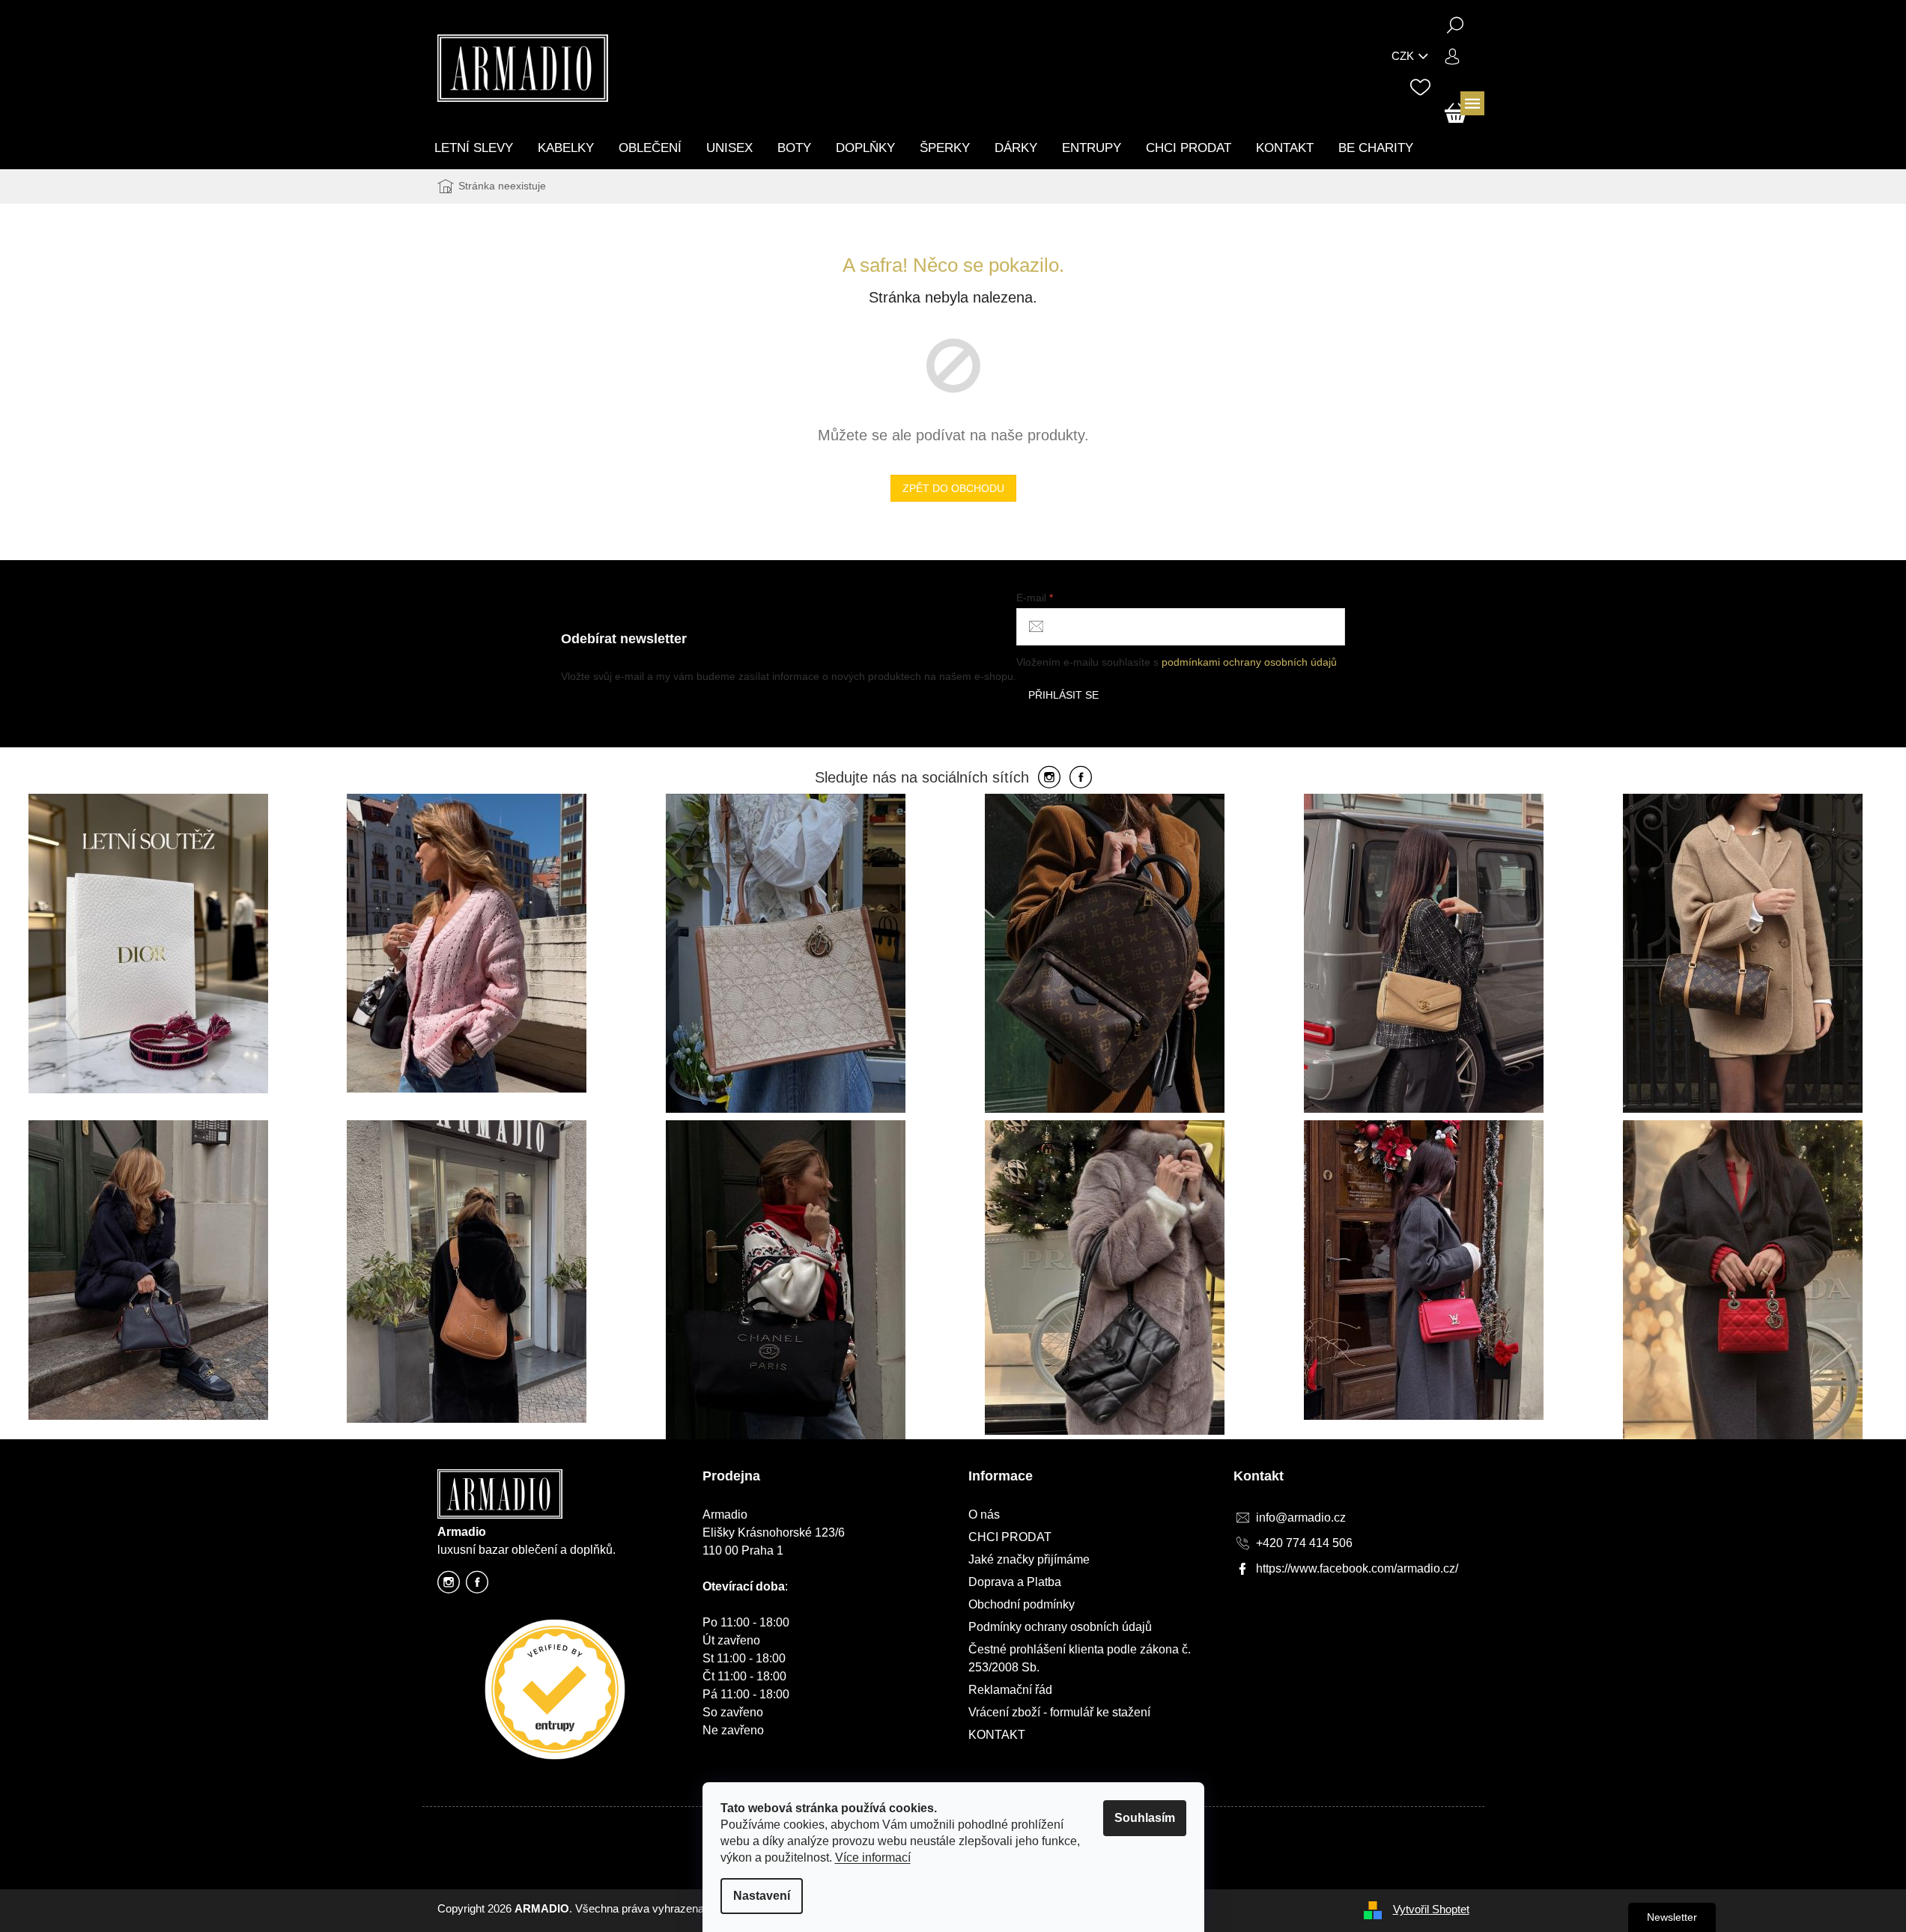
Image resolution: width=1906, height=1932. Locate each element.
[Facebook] (1081, 778)
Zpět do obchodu (953, 488)
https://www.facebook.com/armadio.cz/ (477, 1586)
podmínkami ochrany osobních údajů (1249, 662)
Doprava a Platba (1015, 1582)
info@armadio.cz (1301, 1518)
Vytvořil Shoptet (1431, 1909)
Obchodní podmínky (1022, 1604)
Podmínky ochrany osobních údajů (1060, 1627)
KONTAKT (997, 1735)
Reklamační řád (1010, 1690)
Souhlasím (1145, 1818)
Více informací (873, 1857)
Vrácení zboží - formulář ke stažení (1059, 1712)
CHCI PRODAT (1010, 1537)
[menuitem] (474, 148)
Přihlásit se (1063, 695)
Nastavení (762, 1896)
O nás (984, 1515)
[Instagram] (1049, 778)
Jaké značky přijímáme (1029, 1559)
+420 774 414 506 (1304, 1543)
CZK (1403, 56)
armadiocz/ (449, 1586)
